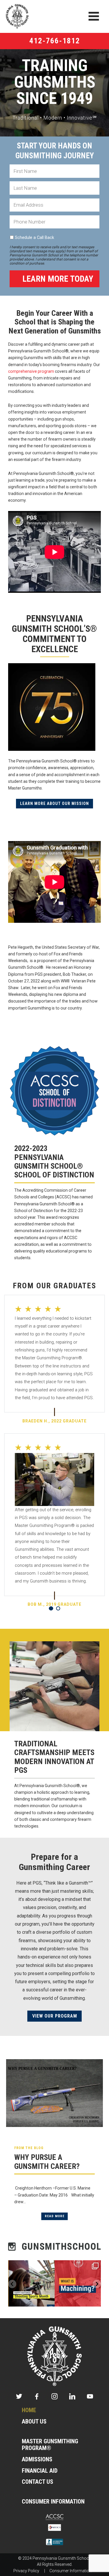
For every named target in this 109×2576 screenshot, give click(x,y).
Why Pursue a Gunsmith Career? (47, 2162)
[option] (54, 1456)
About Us (34, 2422)
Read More (55, 2216)
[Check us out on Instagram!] (54, 2246)
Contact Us (37, 2482)
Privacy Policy (26, 2571)
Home (29, 2410)
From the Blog (29, 2148)
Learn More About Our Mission (54, 803)
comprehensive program (31, 371)
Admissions (37, 2459)
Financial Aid (40, 2471)
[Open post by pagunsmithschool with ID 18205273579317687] (32, 2283)
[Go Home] (55, 2356)
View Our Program (55, 2016)
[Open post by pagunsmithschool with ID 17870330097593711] (78, 2283)
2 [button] (58, 1608)
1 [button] (51, 1608)
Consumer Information (53, 2502)
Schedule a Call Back (34, 238)
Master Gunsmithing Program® (50, 2445)
